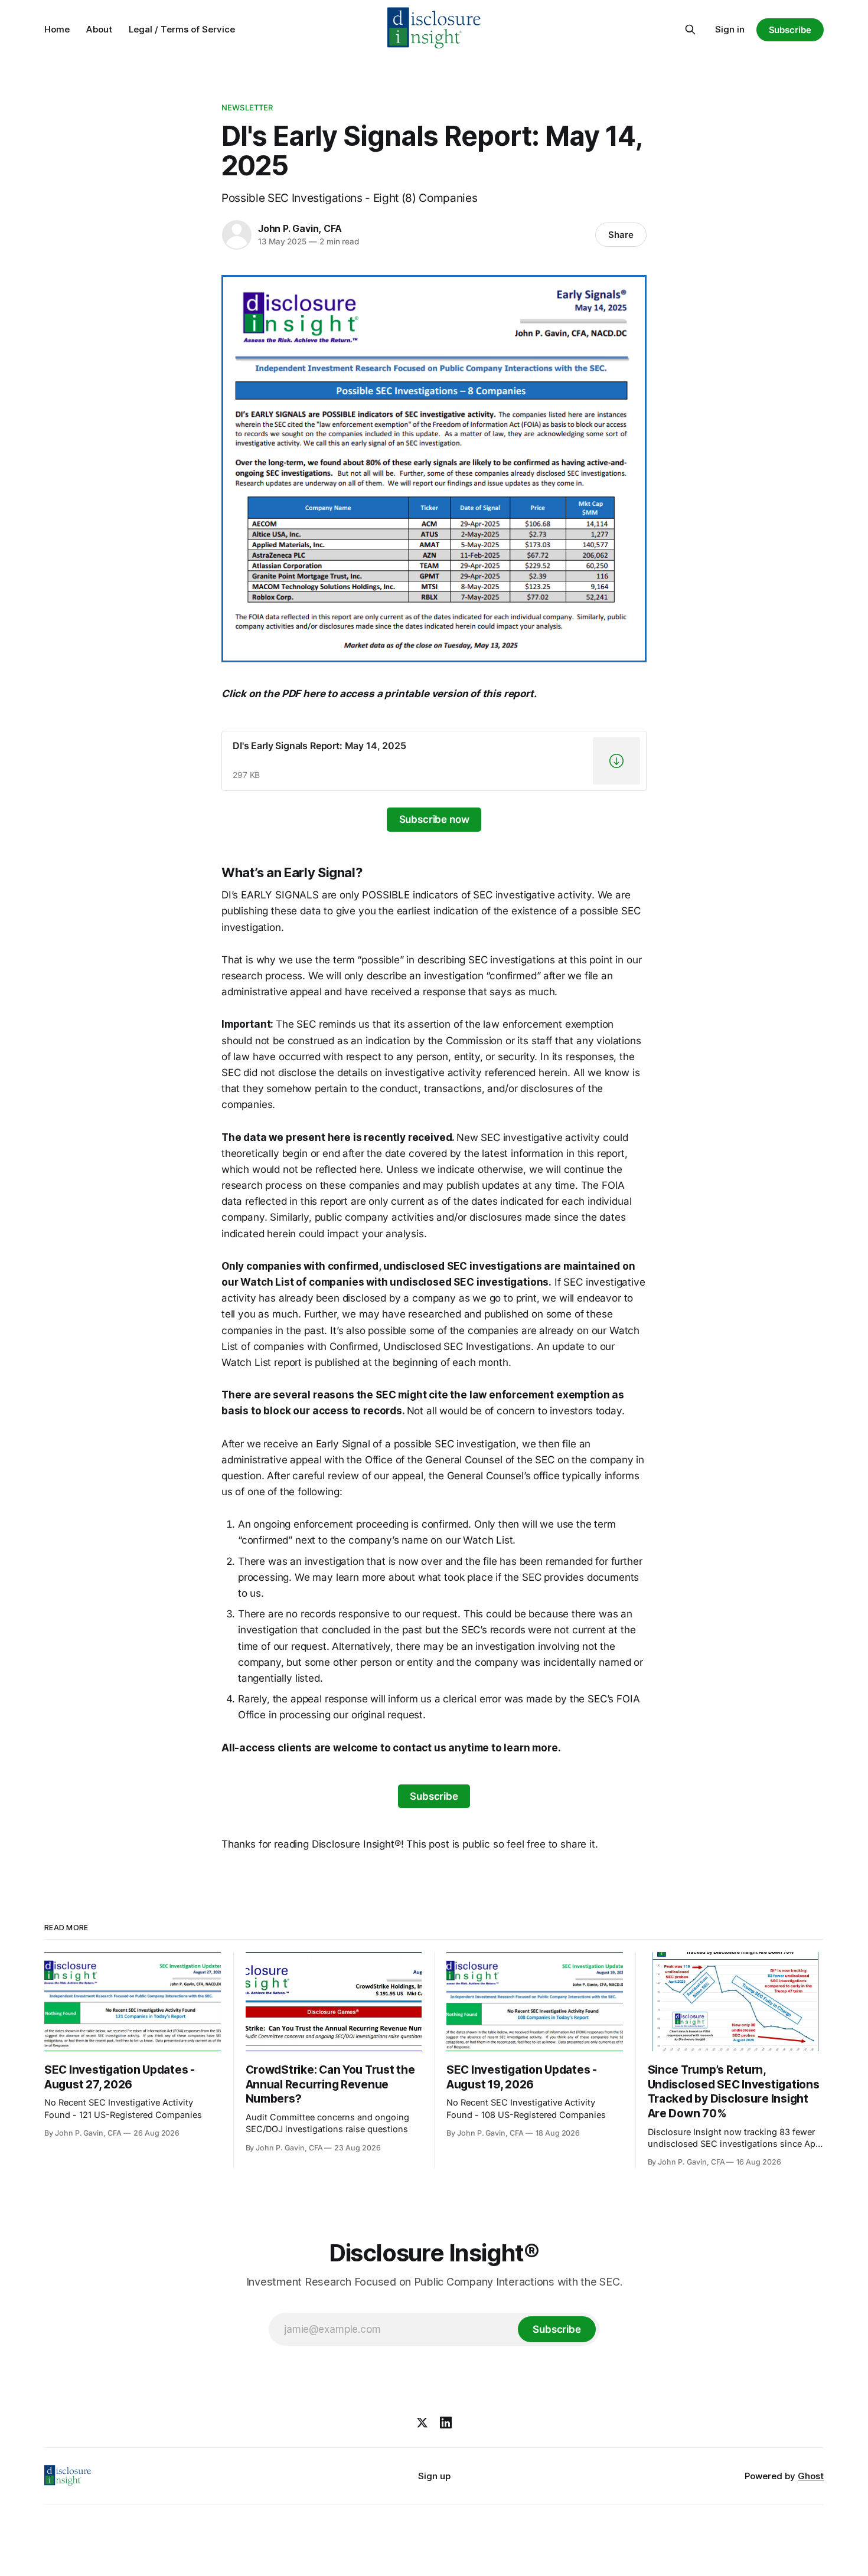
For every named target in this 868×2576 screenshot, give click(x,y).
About (99, 29)
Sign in (730, 29)
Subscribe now (434, 819)
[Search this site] (690, 30)
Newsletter (247, 107)
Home (57, 29)
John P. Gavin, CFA (300, 228)
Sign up (434, 2476)
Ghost (811, 2476)
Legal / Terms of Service (182, 29)
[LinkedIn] (446, 2423)
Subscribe (790, 30)
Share (621, 235)
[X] (422, 2423)
